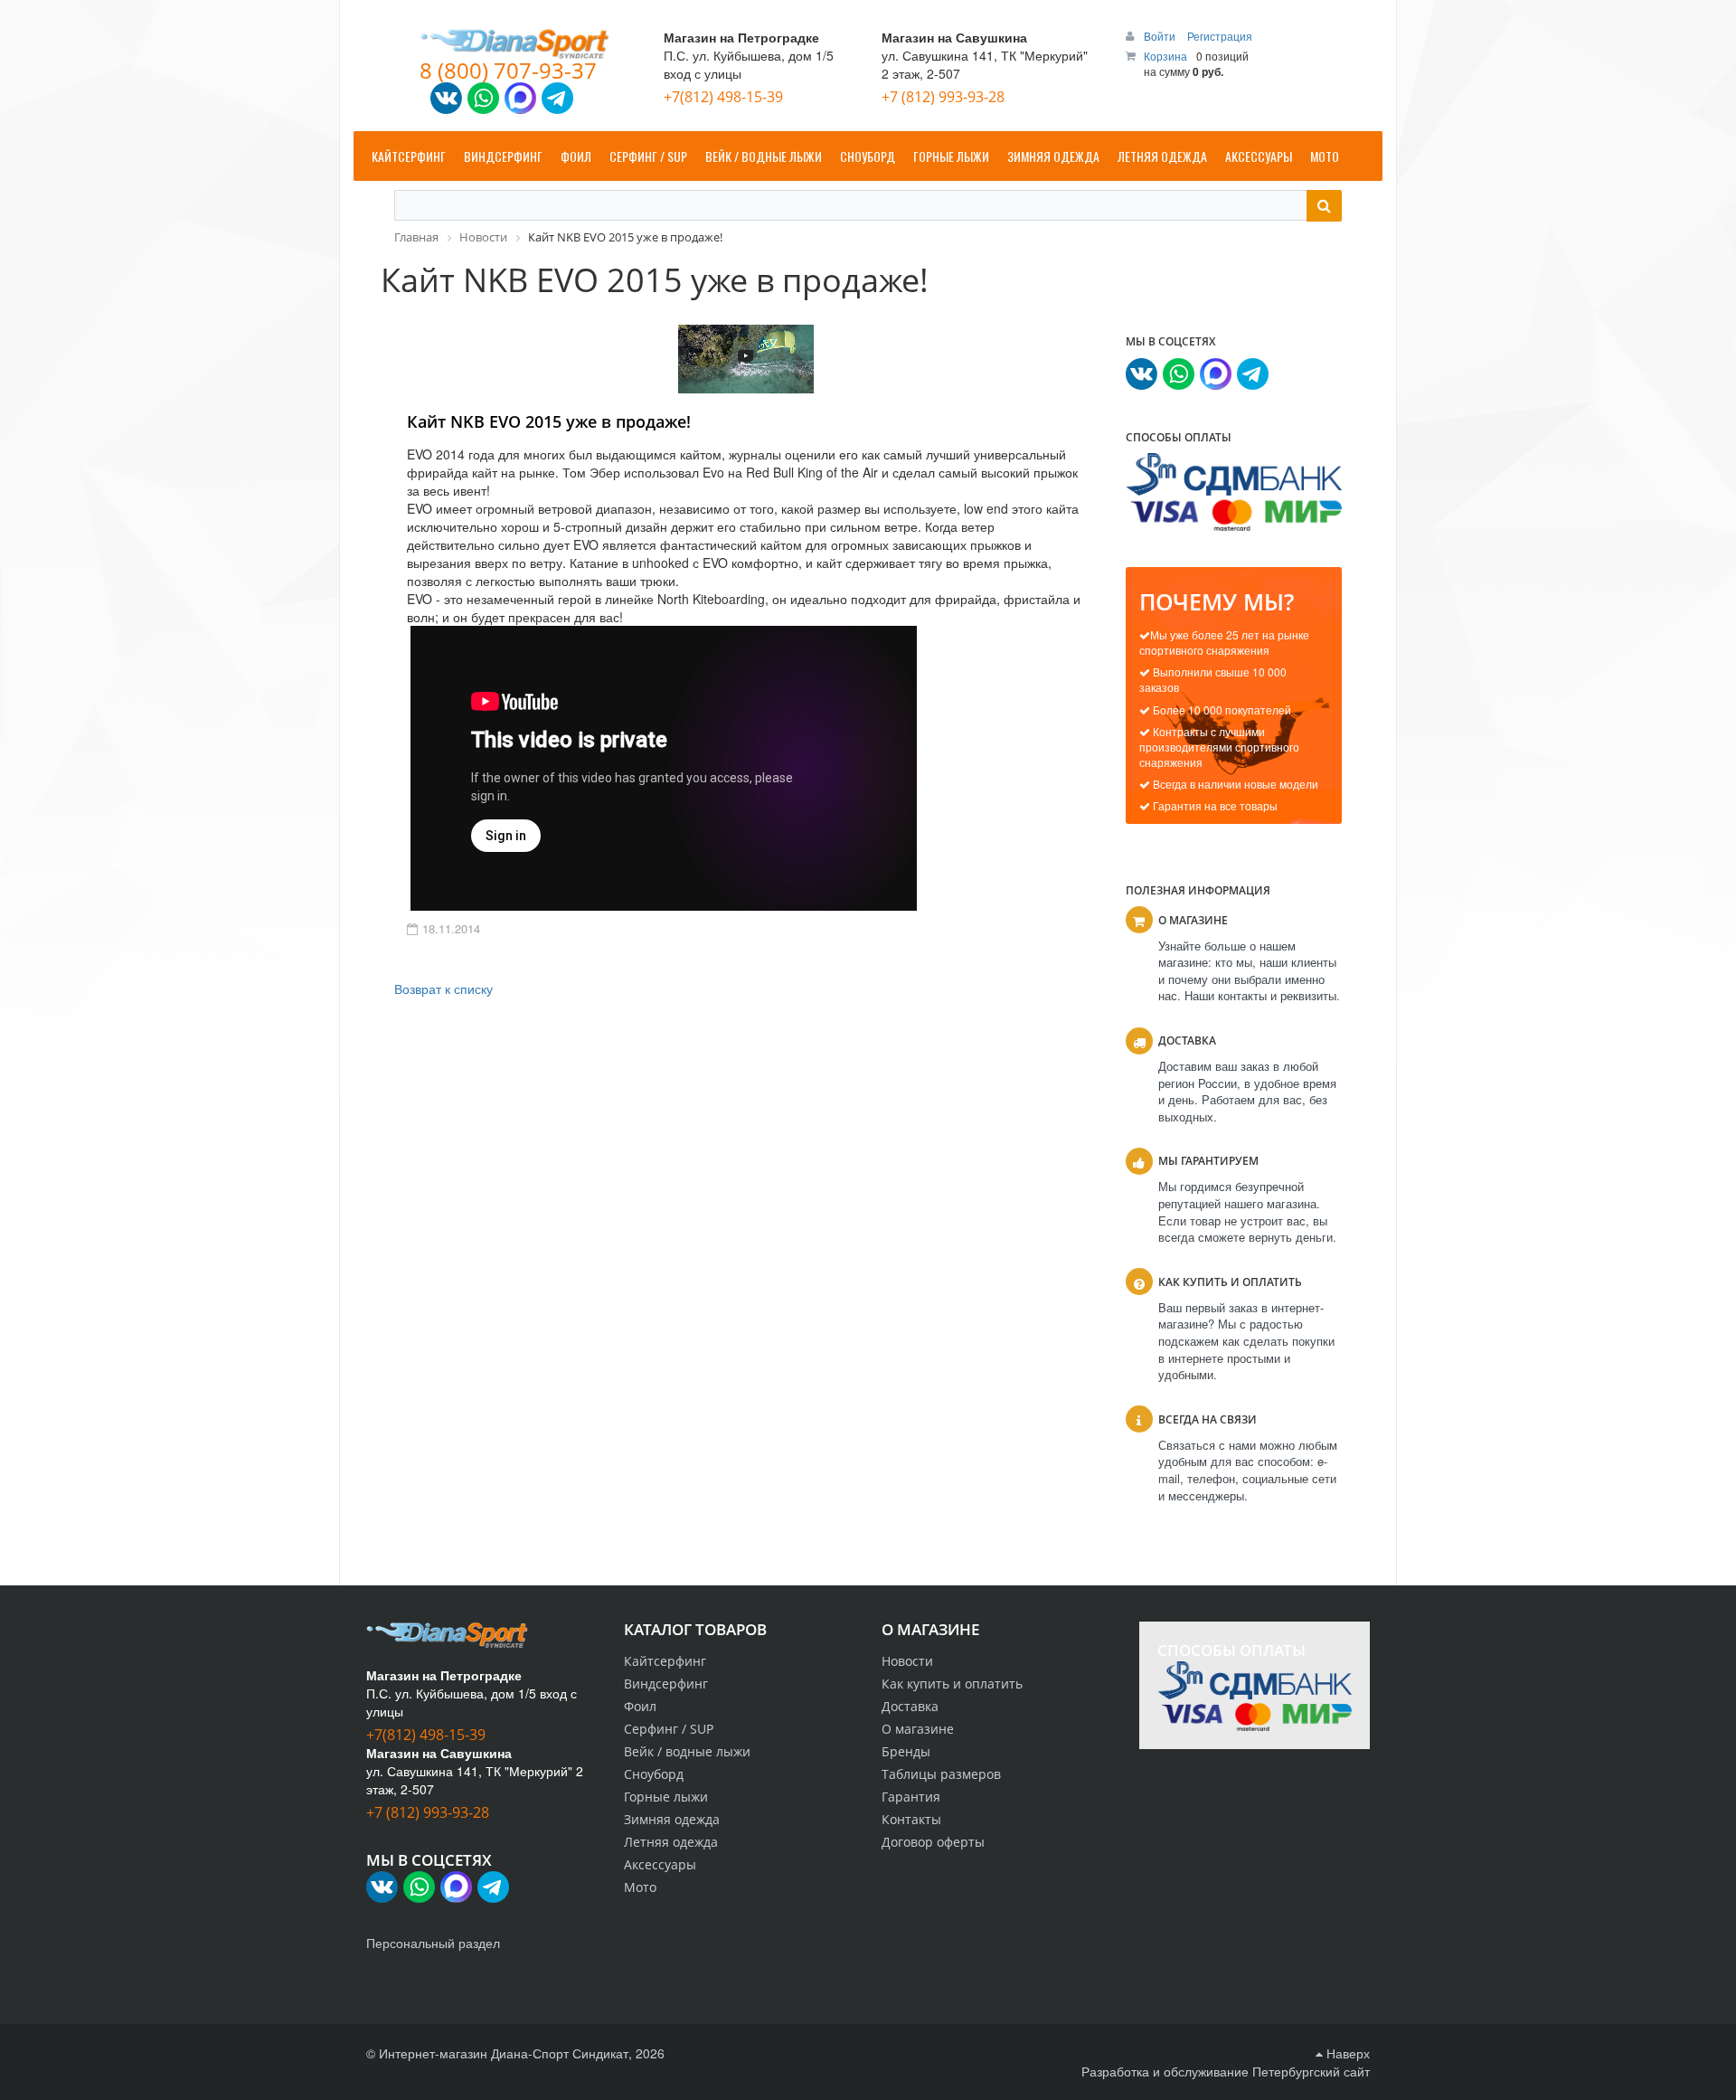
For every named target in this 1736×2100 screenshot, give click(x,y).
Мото (640, 1887)
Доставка (910, 1706)
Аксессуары (660, 1864)
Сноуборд (654, 1774)
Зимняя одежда (672, 1819)
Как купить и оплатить (952, 1684)
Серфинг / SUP (669, 1729)
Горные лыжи (666, 1797)
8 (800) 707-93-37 (508, 70)
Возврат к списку (443, 989)
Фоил (640, 1706)
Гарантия (911, 1797)
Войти (1161, 36)
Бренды (906, 1751)
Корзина (1165, 56)
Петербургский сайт (1311, 2071)
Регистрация (1220, 36)
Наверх (1346, 2053)
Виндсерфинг (666, 1684)
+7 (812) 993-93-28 (943, 97)
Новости (907, 1661)
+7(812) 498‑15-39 (723, 97)
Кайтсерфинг (665, 1661)
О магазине (918, 1729)
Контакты (911, 1819)
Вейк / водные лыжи (687, 1751)
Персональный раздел (433, 1943)
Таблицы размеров (941, 1774)
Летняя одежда (671, 1842)
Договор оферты (933, 1842)
